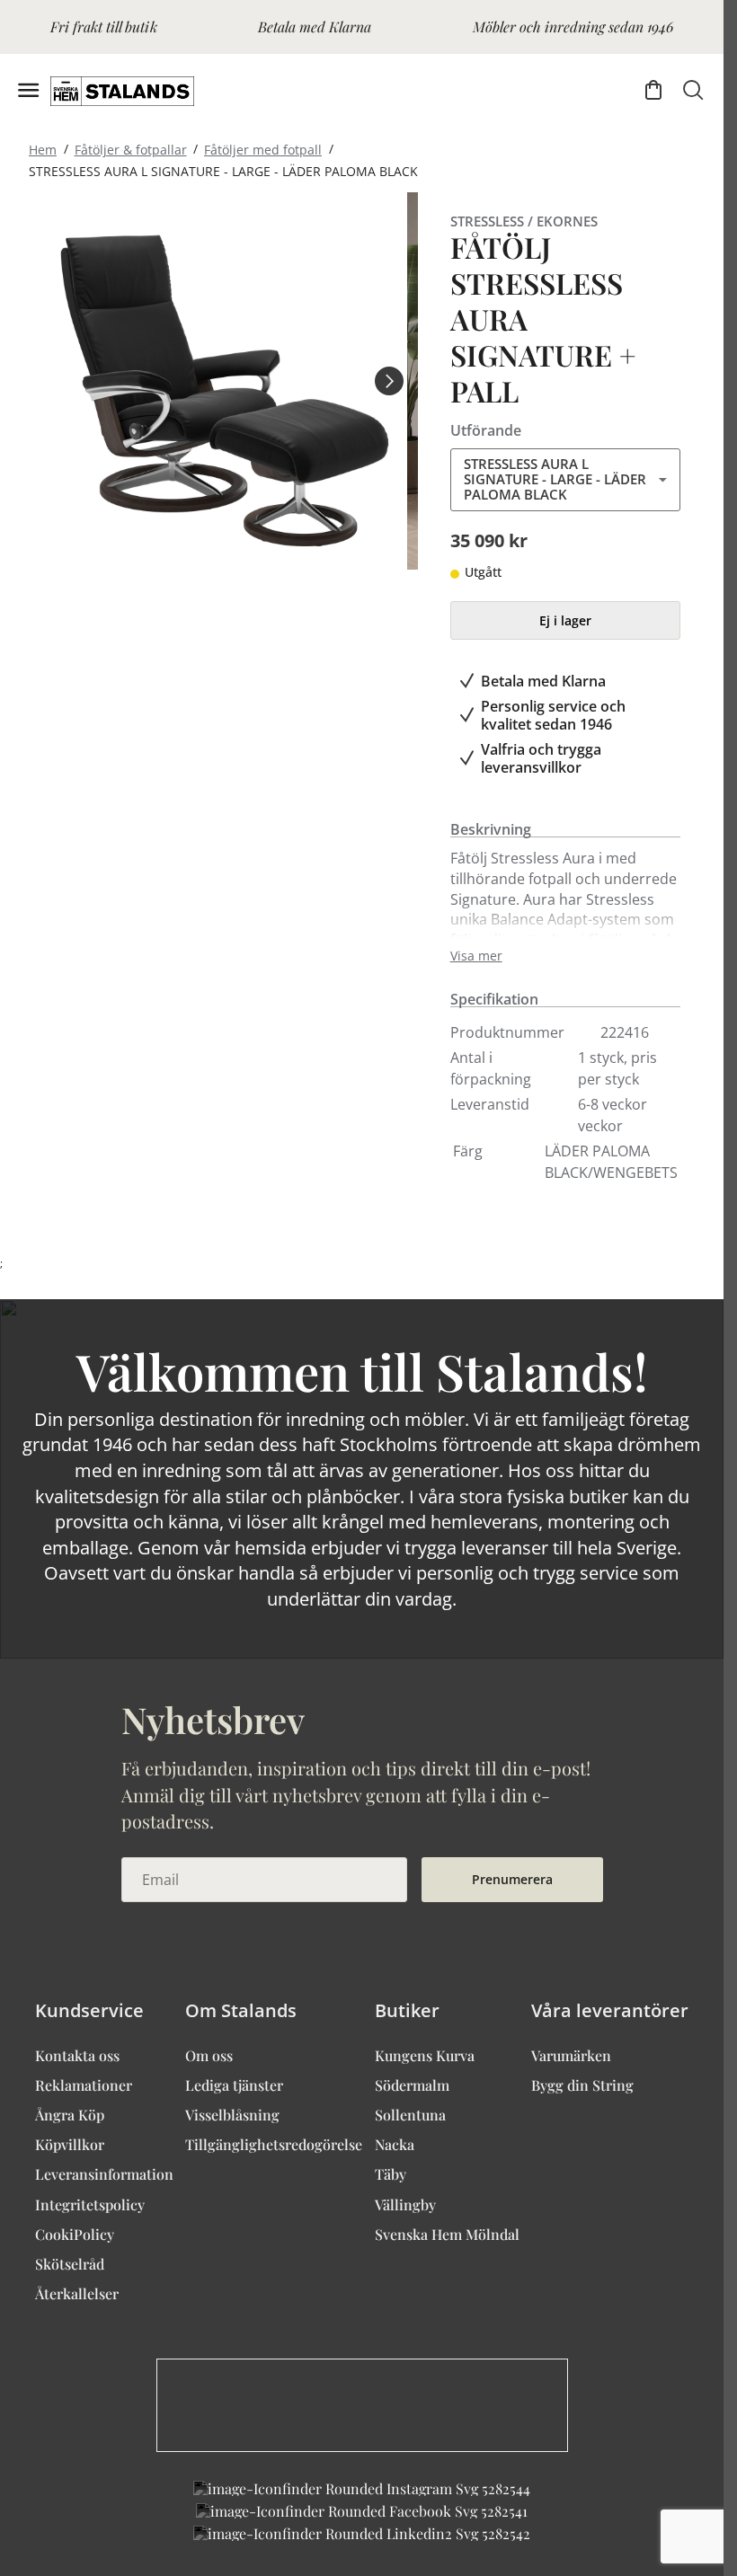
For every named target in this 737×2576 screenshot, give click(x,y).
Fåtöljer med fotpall (263, 149)
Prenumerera (512, 1879)
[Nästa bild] (389, 381)
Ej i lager (565, 620)
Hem (43, 149)
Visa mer (476, 956)
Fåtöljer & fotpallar (131, 149)
